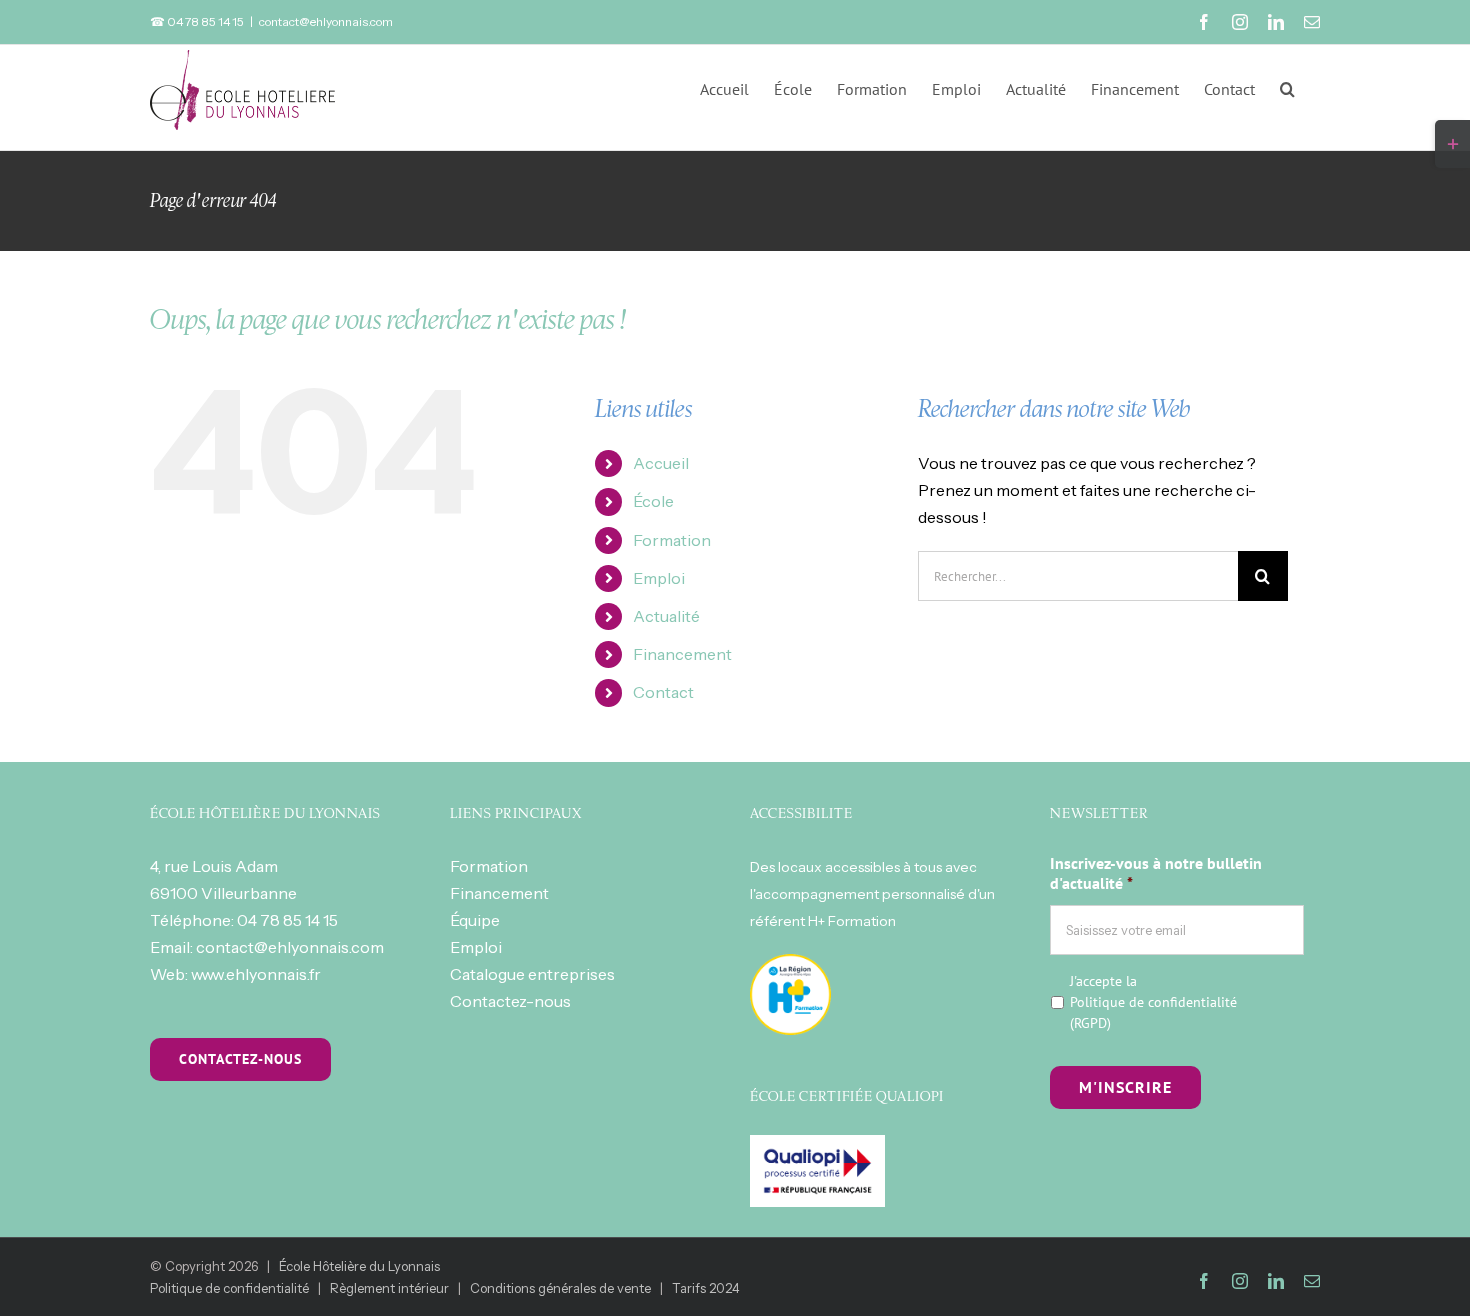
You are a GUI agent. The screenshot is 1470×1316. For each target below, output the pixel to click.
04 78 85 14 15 (287, 920)
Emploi (659, 578)
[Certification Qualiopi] (817, 1148)
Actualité (666, 616)
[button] (1287, 87)
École (653, 501)
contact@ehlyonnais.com (326, 21)
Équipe (475, 920)
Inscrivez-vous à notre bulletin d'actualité (1156, 873)
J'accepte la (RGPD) (1153, 1002)
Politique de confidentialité (1153, 1002)
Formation (672, 540)
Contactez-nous (510, 1001)
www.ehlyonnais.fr (256, 974)
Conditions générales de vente (560, 1288)
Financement (682, 654)
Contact (663, 692)
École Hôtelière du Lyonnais (359, 1266)
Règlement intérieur (389, 1288)
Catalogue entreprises (532, 974)
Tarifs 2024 (706, 1288)
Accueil (661, 463)
